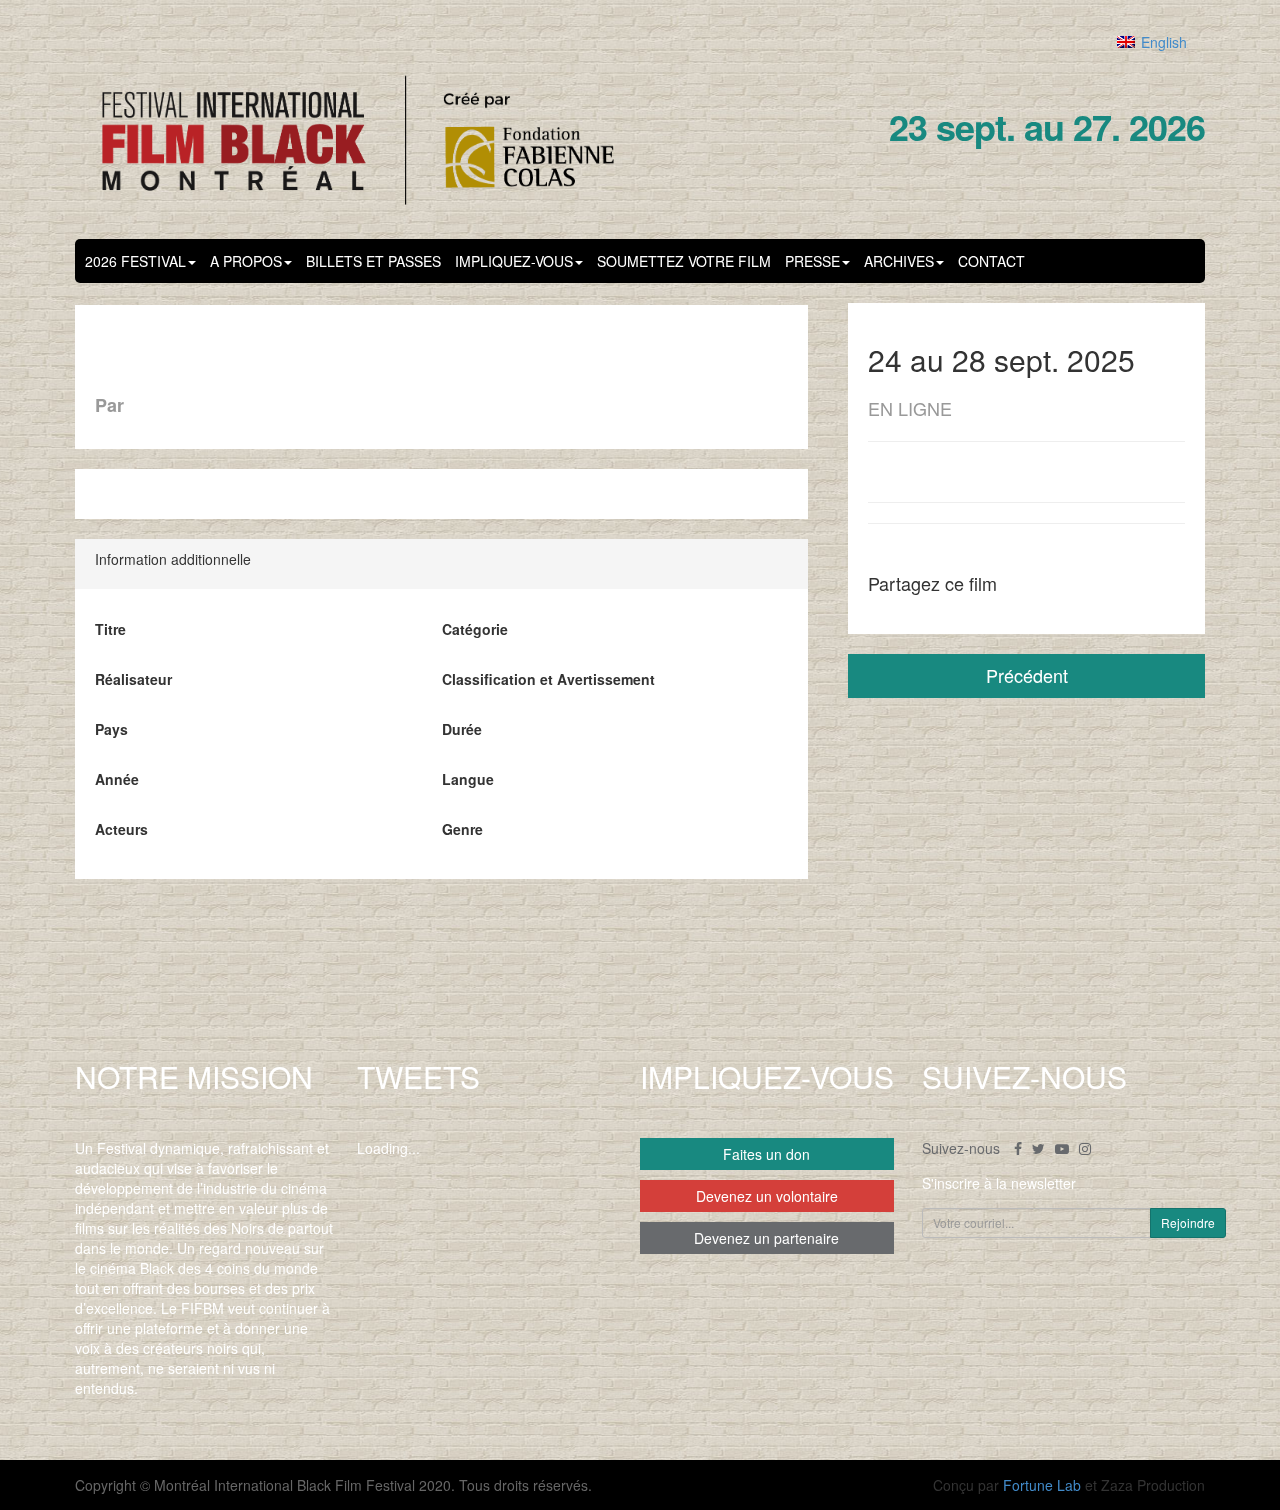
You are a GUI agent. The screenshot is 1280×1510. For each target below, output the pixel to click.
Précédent (1027, 675)
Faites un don (766, 1154)
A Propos (246, 261)
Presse (812, 261)
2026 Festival (135, 261)
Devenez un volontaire (767, 1196)
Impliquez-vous (514, 261)
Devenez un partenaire (766, 1238)
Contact (991, 261)
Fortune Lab (1042, 1485)
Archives (899, 261)
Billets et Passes (373, 261)
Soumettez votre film (684, 261)
